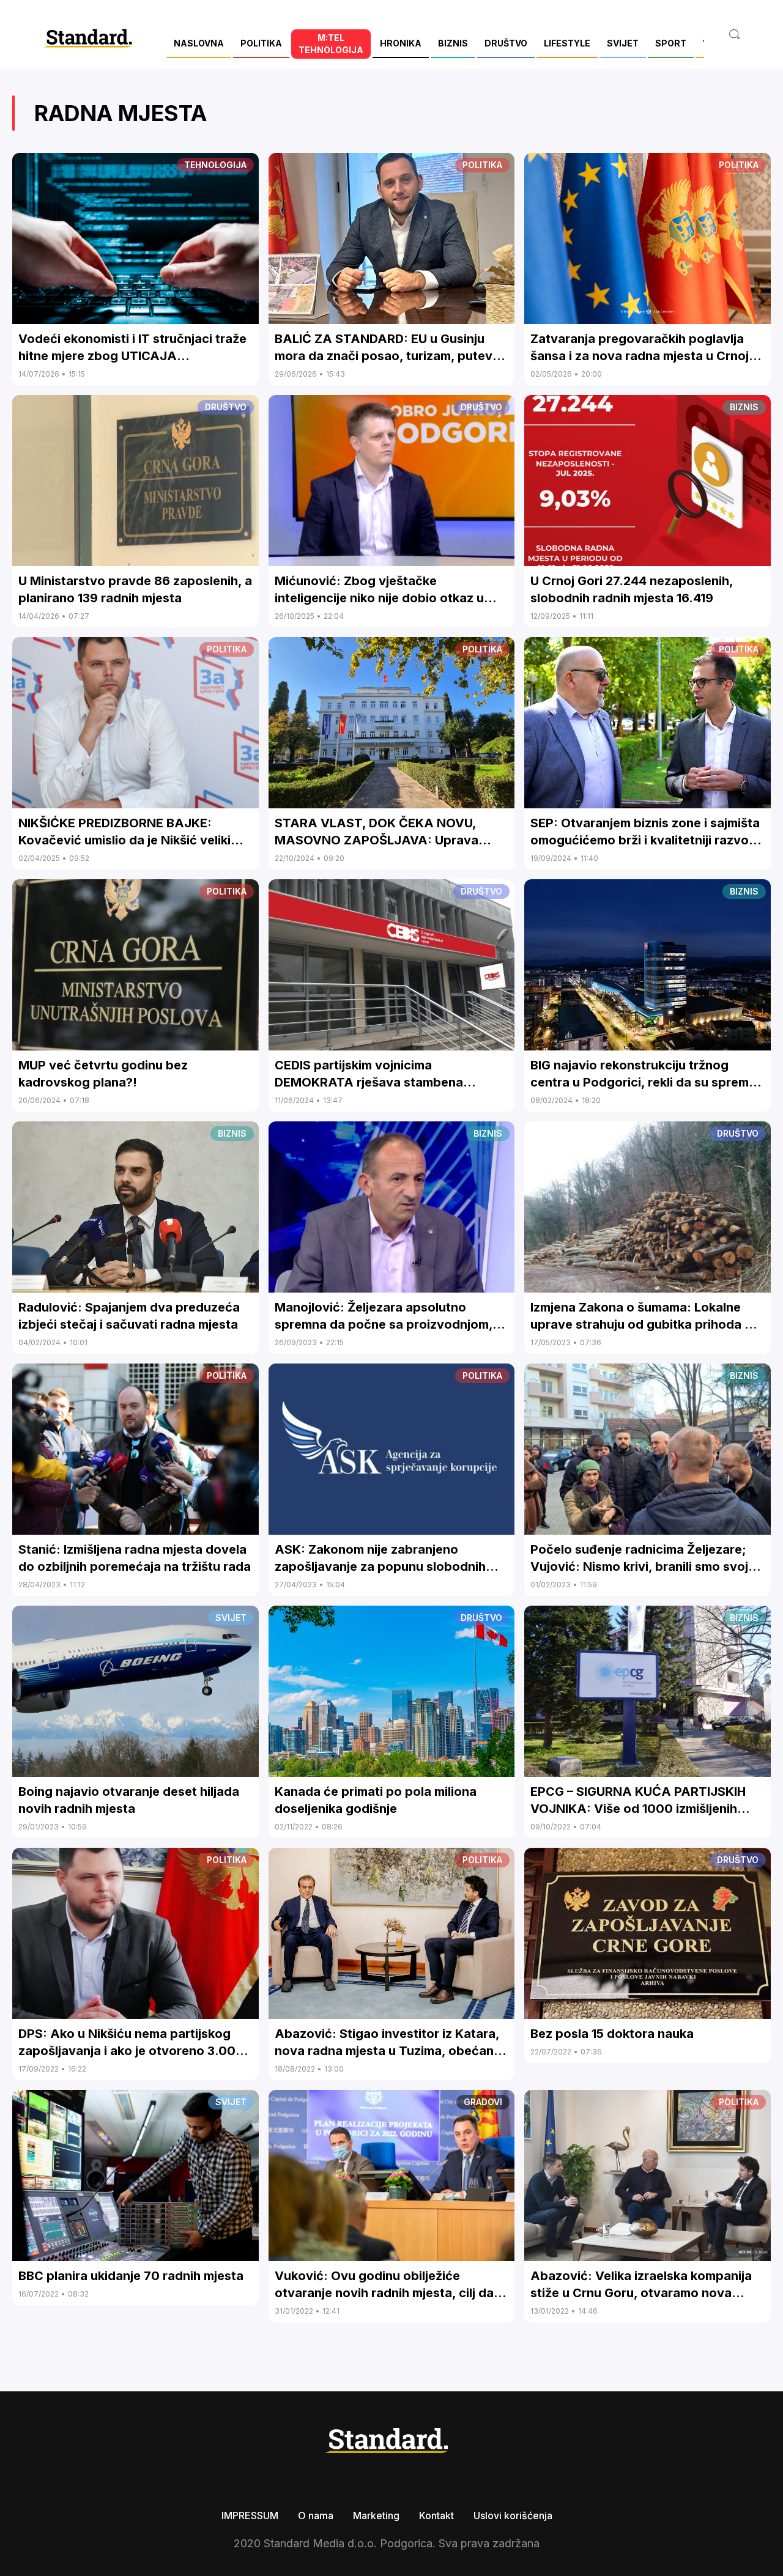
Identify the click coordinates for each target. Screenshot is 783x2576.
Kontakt (436, 2515)
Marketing (376, 2515)
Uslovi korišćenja (513, 2515)
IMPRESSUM (250, 2515)
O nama (316, 2515)
